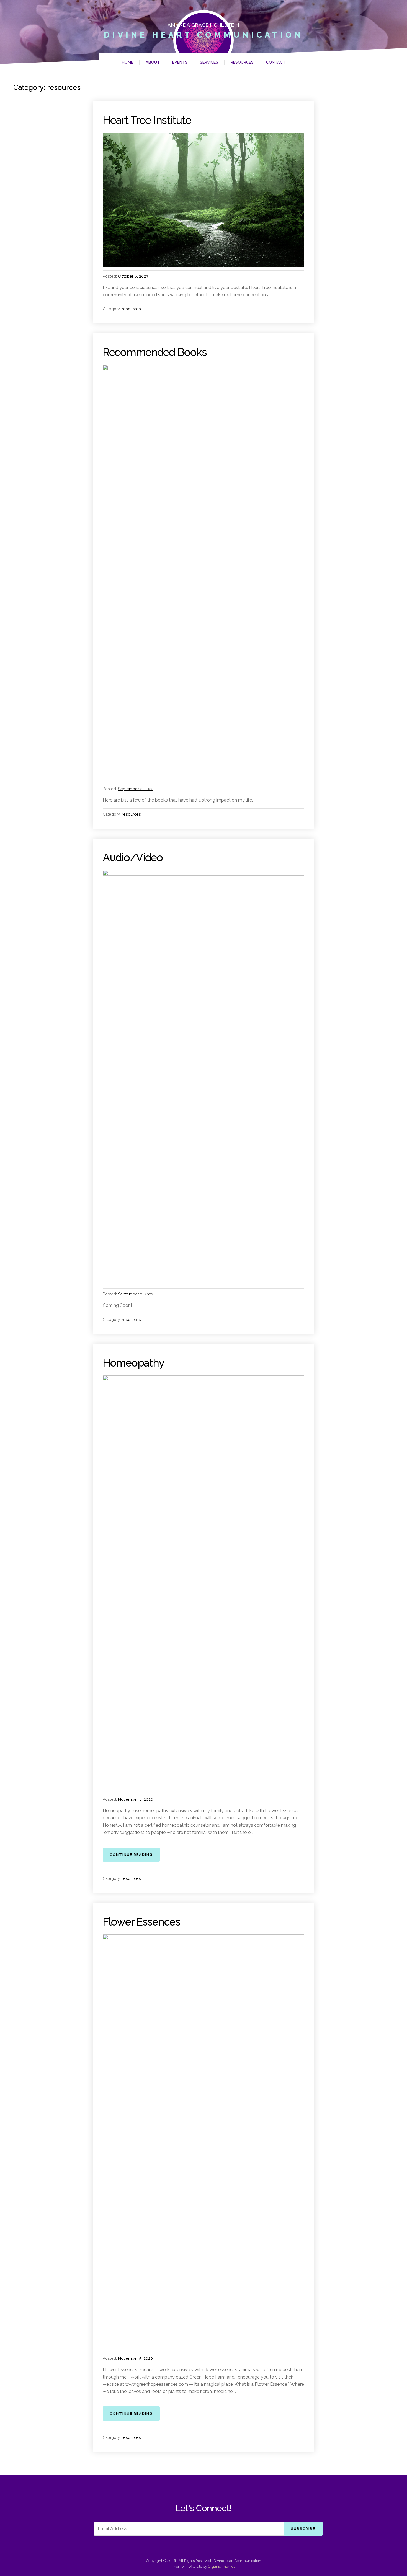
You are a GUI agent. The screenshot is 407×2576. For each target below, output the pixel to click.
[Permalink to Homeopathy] (203, 1583)
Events (180, 62)
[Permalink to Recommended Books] (203, 572)
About (153, 62)
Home (127, 62)
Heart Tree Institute (147, 120)
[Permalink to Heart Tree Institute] (203, 200)
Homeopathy (133, 1363)
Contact (276, 62)
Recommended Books (155, 352)
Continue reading (135, 1854)
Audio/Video (133, 858)
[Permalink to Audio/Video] (203, 1078)
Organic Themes (221, 2566)
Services (209, 62)
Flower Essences (141, 1922)
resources (131, 309)
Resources (242, 62)
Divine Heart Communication (203, 35)
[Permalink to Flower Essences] (203, 2142)
